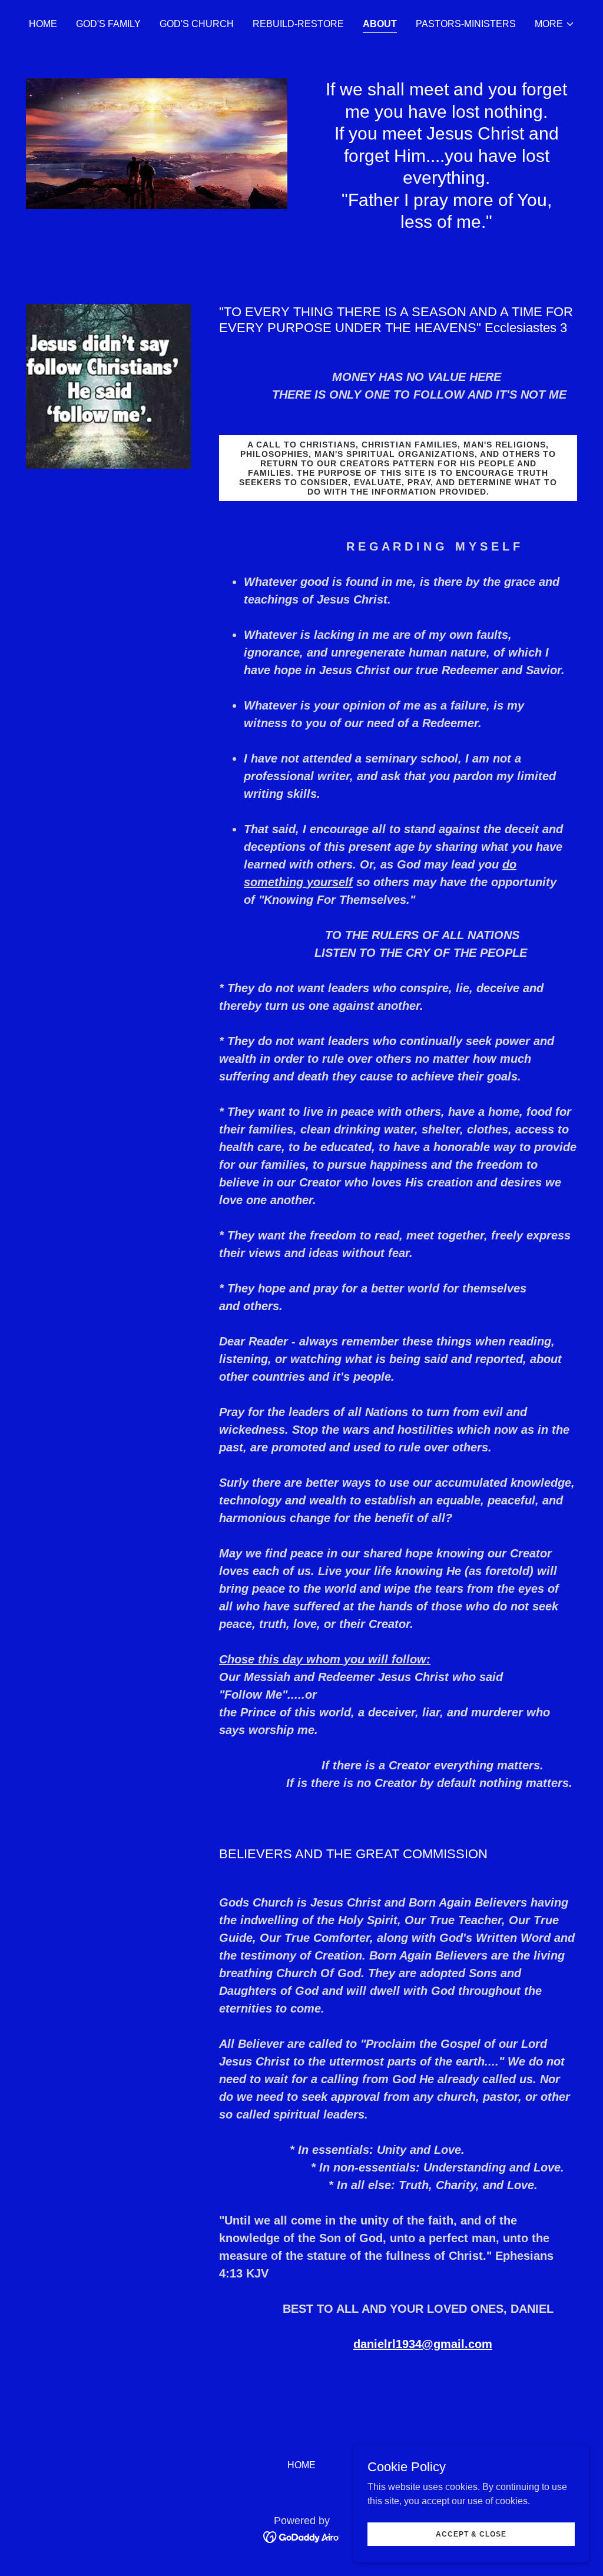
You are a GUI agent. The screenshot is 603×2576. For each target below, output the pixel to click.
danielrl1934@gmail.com (423, 2344)
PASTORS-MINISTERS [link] (466, 24)
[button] (555, 24)
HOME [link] (43, 24)
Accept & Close (471, 2534)
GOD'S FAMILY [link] (108, 24)
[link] (302, 2536)
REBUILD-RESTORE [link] (298, 24)
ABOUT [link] (380, 24)
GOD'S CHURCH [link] (197, 24)
